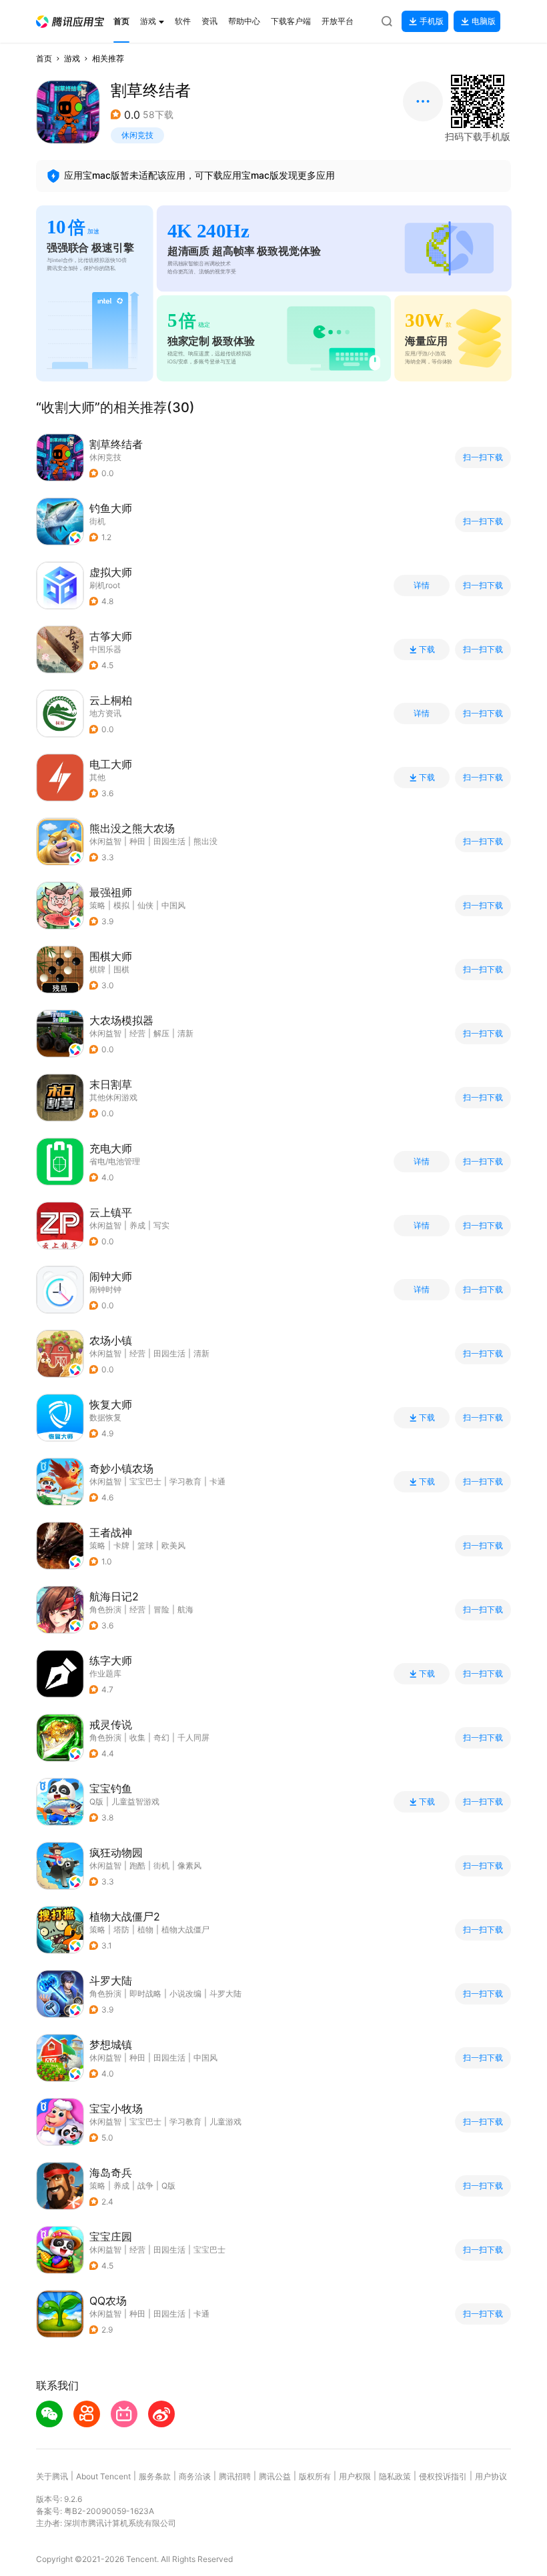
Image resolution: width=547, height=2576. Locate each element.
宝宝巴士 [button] (145, 1481)
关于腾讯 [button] (52, 2476)
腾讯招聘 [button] (235, 2476)
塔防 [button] (121, 1929)
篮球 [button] (145, 1545)
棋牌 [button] (97, 969)
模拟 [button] (121, 905)
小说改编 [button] (185, 1994)
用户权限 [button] (355, 2476)
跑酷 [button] (137, 1865)
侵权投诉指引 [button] (443, 2476)
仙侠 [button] (145, 905)
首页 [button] (44, 58)
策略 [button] (97, 905)
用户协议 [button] (491, 2476)
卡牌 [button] (121, 1545)
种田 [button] (137, 841)
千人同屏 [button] (193, 1737)
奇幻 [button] (161, 1737)
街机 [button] (97, 521)
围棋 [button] (121, 969)
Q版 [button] (168, 2186)
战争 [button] (145, 2186)
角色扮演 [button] (105, 1609)
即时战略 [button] (145, 1994)
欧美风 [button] (173, 1545)
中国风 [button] (173, 905)
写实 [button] (161, 1225)
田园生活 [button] (169, 841)
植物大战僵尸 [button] (185, 1929)
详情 (422, 585)
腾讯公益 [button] (275, 2476)
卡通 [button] (217, 1481)
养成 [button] (137, 1225)
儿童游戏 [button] (225, 2122)
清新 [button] (185, 1033)
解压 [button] (161, 1033)
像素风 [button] (189, 1865)
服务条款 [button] (155, 2476)
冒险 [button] (161, 1609)
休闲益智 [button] (105, 841)
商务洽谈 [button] (195, 2476)
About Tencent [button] (103, 2476)
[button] (70, 22)
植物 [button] (145, 1929)
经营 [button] (137, 1033)
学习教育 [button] (185, 1481)
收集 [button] (137, 1737)
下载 (427, 650)
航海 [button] (185, 1609)
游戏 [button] (72, 58)
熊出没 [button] (205, 841)
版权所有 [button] (315, 2476)
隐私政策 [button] (395, 2476)
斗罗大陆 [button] (225, 1994)
